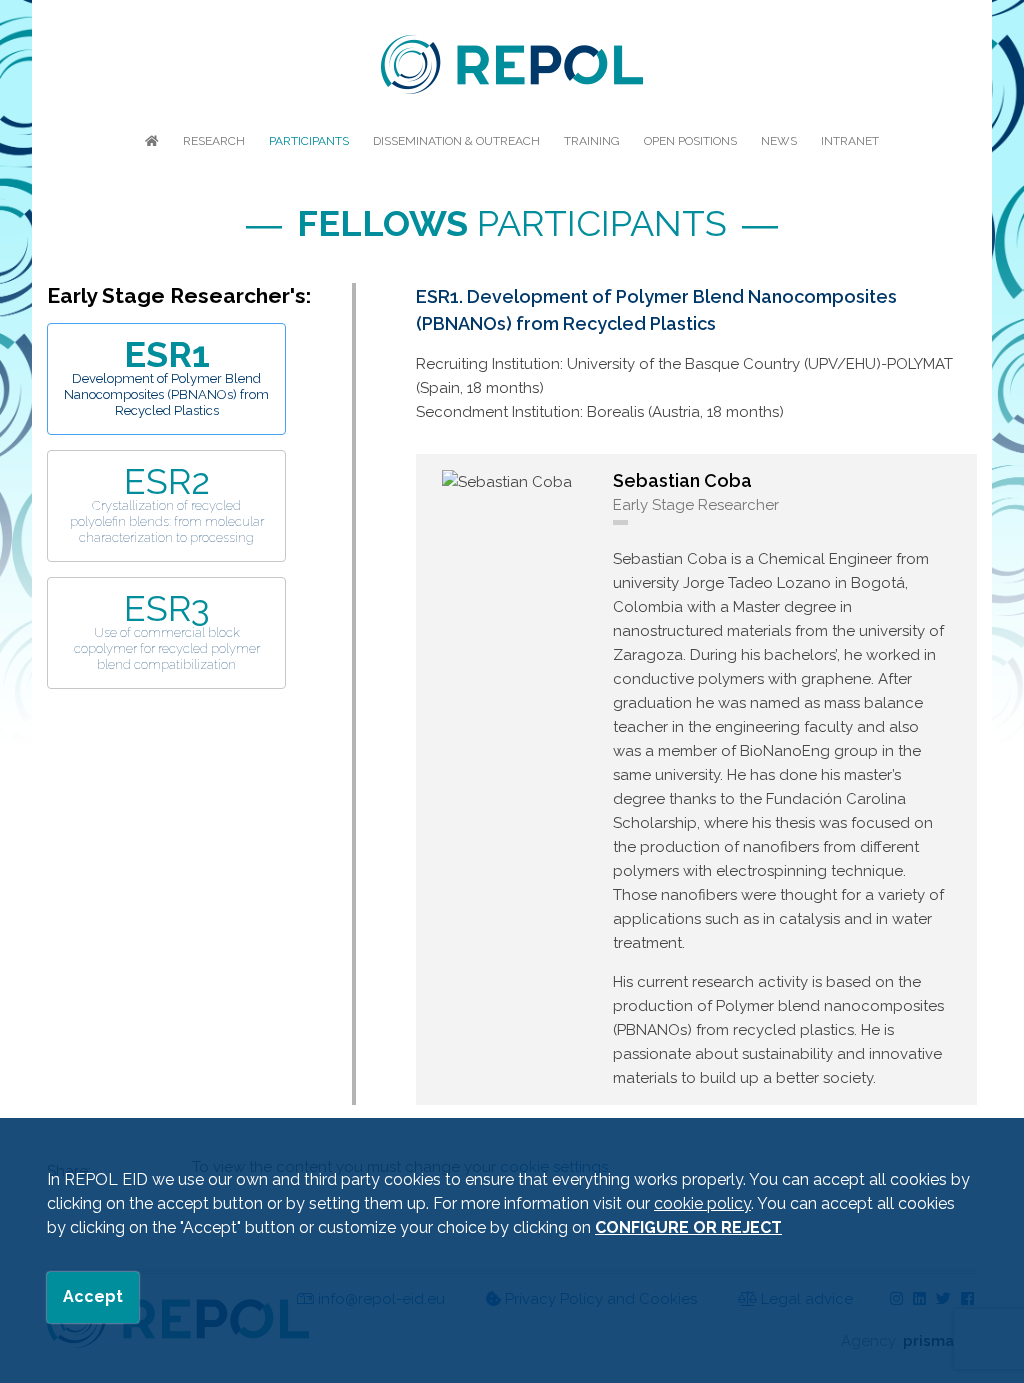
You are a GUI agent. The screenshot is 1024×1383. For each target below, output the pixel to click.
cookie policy (702, 1203)
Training (592, 141)
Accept (93, 1296)
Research (214, 141)
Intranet (850, 141)
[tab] (166, 379)
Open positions (690, 141)
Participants (309, 141)
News (779, 141)
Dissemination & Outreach (456, 141)
